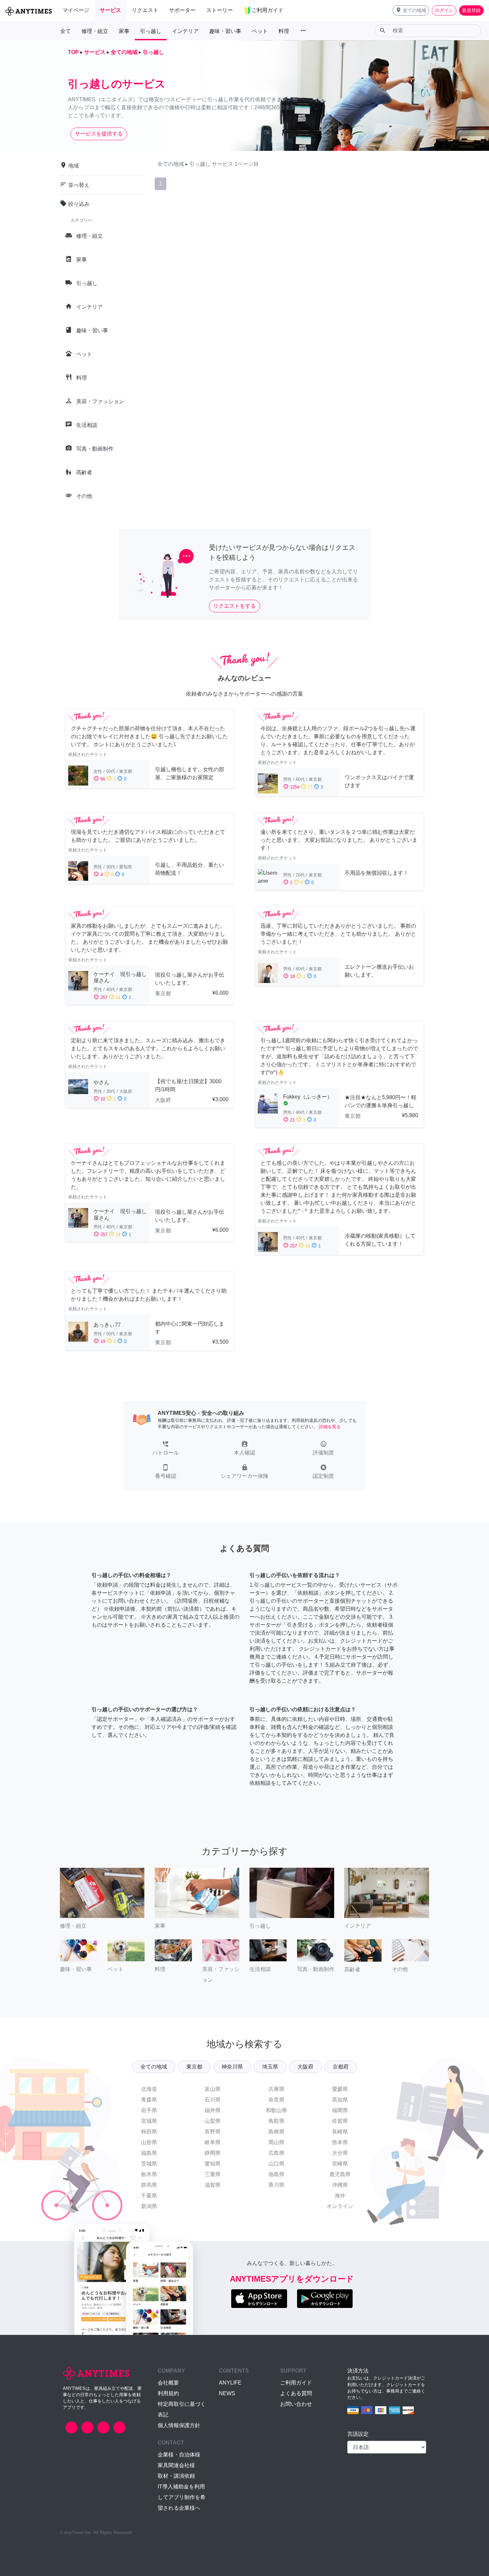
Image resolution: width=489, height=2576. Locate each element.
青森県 (149, 2100)
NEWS (227, 2393)
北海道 (149, 2089)
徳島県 (276, 2174)
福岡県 (340, 2110)
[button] (411, 10)
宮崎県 (340, 2164)
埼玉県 (270, 2067)
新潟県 (149, 2206)
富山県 (213, 2089)
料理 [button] (284, 31)
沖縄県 (340, 2185)
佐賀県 (340, 2121)
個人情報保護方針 (179, 2425)
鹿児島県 (340, 2174)
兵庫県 (276, 2089)
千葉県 (149, 2196)
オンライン (340, 2206)
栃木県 (149, 2174)
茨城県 (149, 2164)
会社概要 (168, 2383)
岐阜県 (213, 2142)
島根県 (276, 2132)
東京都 (194, 2067)
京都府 (341, 2067)
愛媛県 (340, 2089)
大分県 (340, 2153)
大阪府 (305, 2067)
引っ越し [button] (151, 31)
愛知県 (213, 2164)
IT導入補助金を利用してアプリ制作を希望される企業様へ (182, 2497)
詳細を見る (330, 1427)
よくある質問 (296, 2393)
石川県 (213, 2100)
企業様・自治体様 (179, 2455)
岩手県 (149, 2110)
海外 (340, 2196)
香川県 (276, 2185)
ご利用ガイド (296, 2383)
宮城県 (149, 2121)
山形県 (149, 2142)
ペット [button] (260, 31)
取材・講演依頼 (176, 2476)
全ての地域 (154, 2067)
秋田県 (149, 2132)
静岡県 (213, 2153)
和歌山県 (276, 2110)
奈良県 (276, 2100)
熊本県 (340, 2142)
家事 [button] (124, 31)
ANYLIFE (230, 2383)
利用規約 (168, 2393)
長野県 (213, 2132)
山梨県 (213, 2121)
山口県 (276, 2164)
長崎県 (340, 2132)
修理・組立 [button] (95, 31)
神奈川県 (232, 2067)
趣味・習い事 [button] (225, 31)
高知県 (340, 2100)
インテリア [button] (185, 31)
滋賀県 (213, 2185)
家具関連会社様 (176, 2465)
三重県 (213, 2174)
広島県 (276, 2153)
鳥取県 (276, 2121)
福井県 (213, 2110)
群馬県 (149, 2185)
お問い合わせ (296, 2404)
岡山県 (276, 2142)
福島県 (149, 2153)
